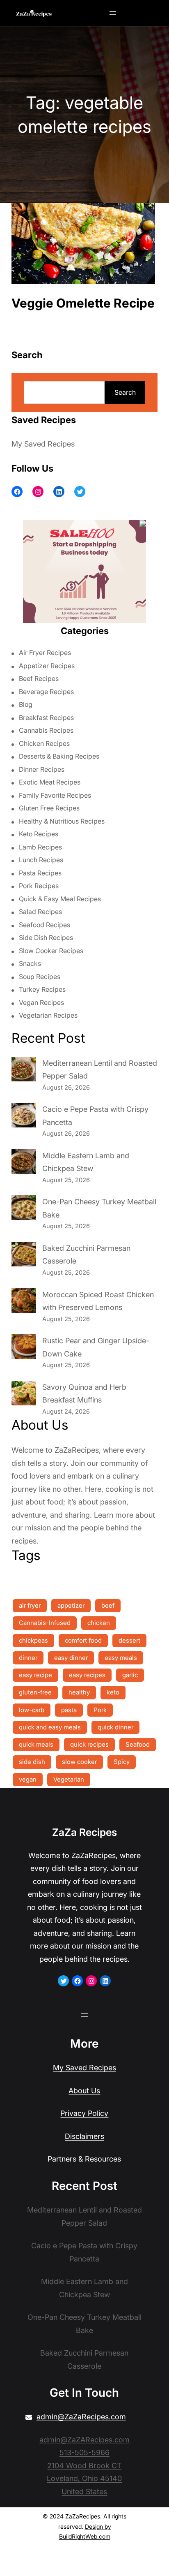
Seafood (138, 1744)
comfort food (83, 1640)
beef (108, 1605)
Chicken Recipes (44, 743)
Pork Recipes (39, 886)
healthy (79, 1692)
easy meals (121, 1658)
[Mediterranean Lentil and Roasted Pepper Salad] (24, 1071)
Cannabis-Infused (45, 1623)
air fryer (30, 1605)
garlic (130, 1675)
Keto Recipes (39, 834)
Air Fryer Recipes (45, 653)
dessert (129, 1640)
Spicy (122, 1762)
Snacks (30, 963)
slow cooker (79, 1762)
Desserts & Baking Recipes (59, 756)
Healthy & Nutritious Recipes (62, 821)
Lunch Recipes (41, 860)
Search (125, 392)
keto (113, 1692)
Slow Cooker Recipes (51, 951)
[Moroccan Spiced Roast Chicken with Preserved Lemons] (24, 1303)
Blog (26, 704)
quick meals (36, 1744)
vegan (28, 1779)
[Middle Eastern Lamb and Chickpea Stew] (24, 1164)
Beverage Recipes (46, 692)
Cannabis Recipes (46, 730)
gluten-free (35, 1692)
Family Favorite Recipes (55, 795)
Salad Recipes (40, 912)
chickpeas (33, 1640)
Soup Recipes (40, 977)
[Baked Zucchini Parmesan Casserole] (24, 1256)
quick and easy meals (50, 1727)
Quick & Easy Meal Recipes (60, 899)
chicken (99, 1623)
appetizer (71, 1605)
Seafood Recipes (45, 925)
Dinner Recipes (42, 769)
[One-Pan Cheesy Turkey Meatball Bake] (24, 1210)
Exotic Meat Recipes (50, 782)
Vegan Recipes (41, 1002)
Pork (100, 1710)
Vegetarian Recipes (48, 1015)
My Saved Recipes (43, 444)
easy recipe (35, 1675)
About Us (84, 2091)
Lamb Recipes (40, 847)
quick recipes (89, 1744)
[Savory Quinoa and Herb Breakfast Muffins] (24, 1395)
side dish (32, 1762)
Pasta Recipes (40, 873)
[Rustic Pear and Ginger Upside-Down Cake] (24, 1349)
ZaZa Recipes (84, 1832)
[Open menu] (113, 13)
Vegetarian (69, 1779)
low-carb (32, 1710)
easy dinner (71, 1658)
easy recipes (87, 1675)
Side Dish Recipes (46, 937)
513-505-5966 (84, 2452)
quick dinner (115, 1727)
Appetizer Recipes (47, 666)
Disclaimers (84, 2136)
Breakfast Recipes (46, 717)
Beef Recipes (39, 678)
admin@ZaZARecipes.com (84, 2440)
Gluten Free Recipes (49, 808)
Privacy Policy (84, 2113)
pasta (69, 1710)
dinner (28, 1658)
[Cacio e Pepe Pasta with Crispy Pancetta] (24, 1117)
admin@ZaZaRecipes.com (81, 2417)
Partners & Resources (84, 2159)
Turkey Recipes (42, 989)
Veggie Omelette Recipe (83, 303)
